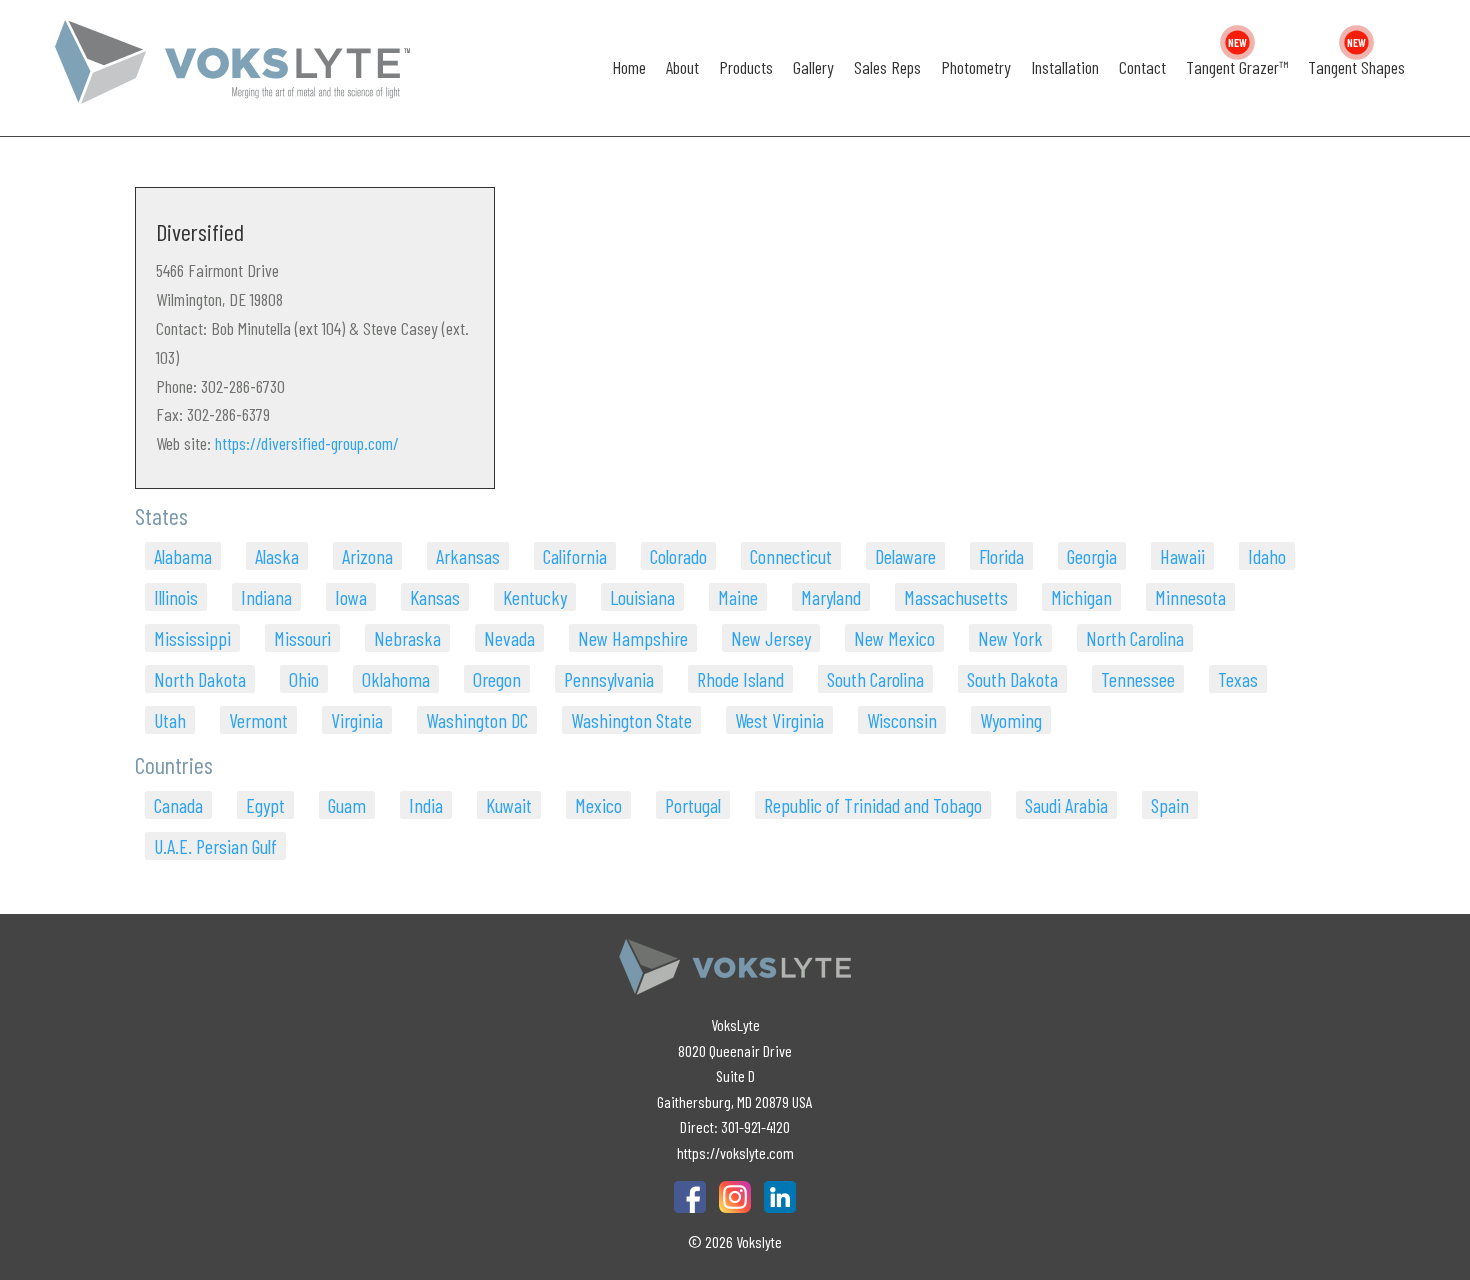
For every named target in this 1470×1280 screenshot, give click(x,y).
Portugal (693, 805)
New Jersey (771, 638)
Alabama (183, 556)
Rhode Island (740, 679)
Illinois (176, 597)
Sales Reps (887, 67)
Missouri (302, 638)
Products (746, 67)
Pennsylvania (609, 679)
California (575, 556)
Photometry (976, 67)
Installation (1065, 67)
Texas (1238, 679)
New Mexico (894, 638)
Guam (347, 805)
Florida (1001, 556)
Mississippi (192, 638)
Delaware (905, 556)
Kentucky (535, 597)
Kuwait (509, 805)
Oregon (497, 679)
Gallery (813, 67)
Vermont (258, 720)
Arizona (367, 556)
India (426, 805)
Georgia (1092, 556)
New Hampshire (633, 638)
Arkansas (468, 556)
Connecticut (791, 556)
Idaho (1267, 556)
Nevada (509, 638)
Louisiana (642, 597)
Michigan (1081, 597)
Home (629, 67)
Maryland (831, 597)
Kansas (435, 597)
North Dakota (200, 679)
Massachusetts (956, 597)
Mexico (598, 805)
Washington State (631, 720)
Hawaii (1182, 556)
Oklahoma (396, 679)
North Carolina (1135, 638)
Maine (738, 597)
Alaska (277, 556)
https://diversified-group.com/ (307, 443)
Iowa (351, 597)
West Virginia (779, 720)
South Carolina (875, 679)
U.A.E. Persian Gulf (215, 846)
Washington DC (477, 720)
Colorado (678, 556)
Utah (170, 720)
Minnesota (1190, 597)
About (682, 67)
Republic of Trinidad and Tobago (873, 805)
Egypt (265, 805)
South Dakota (1012, 679)
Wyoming (1011, 720)
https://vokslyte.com (735, 1152)
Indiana (266, 597)
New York (1010, 638)
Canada (178, 805)
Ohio (304, 679)
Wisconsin (902, 720)
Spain (1170, 805)
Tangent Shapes (1356, 67)
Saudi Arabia (1066, 805)
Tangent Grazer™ (1237, 67)
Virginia (357, 720)
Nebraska (407, 638)
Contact (1142, 67)
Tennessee (1138, 679)
